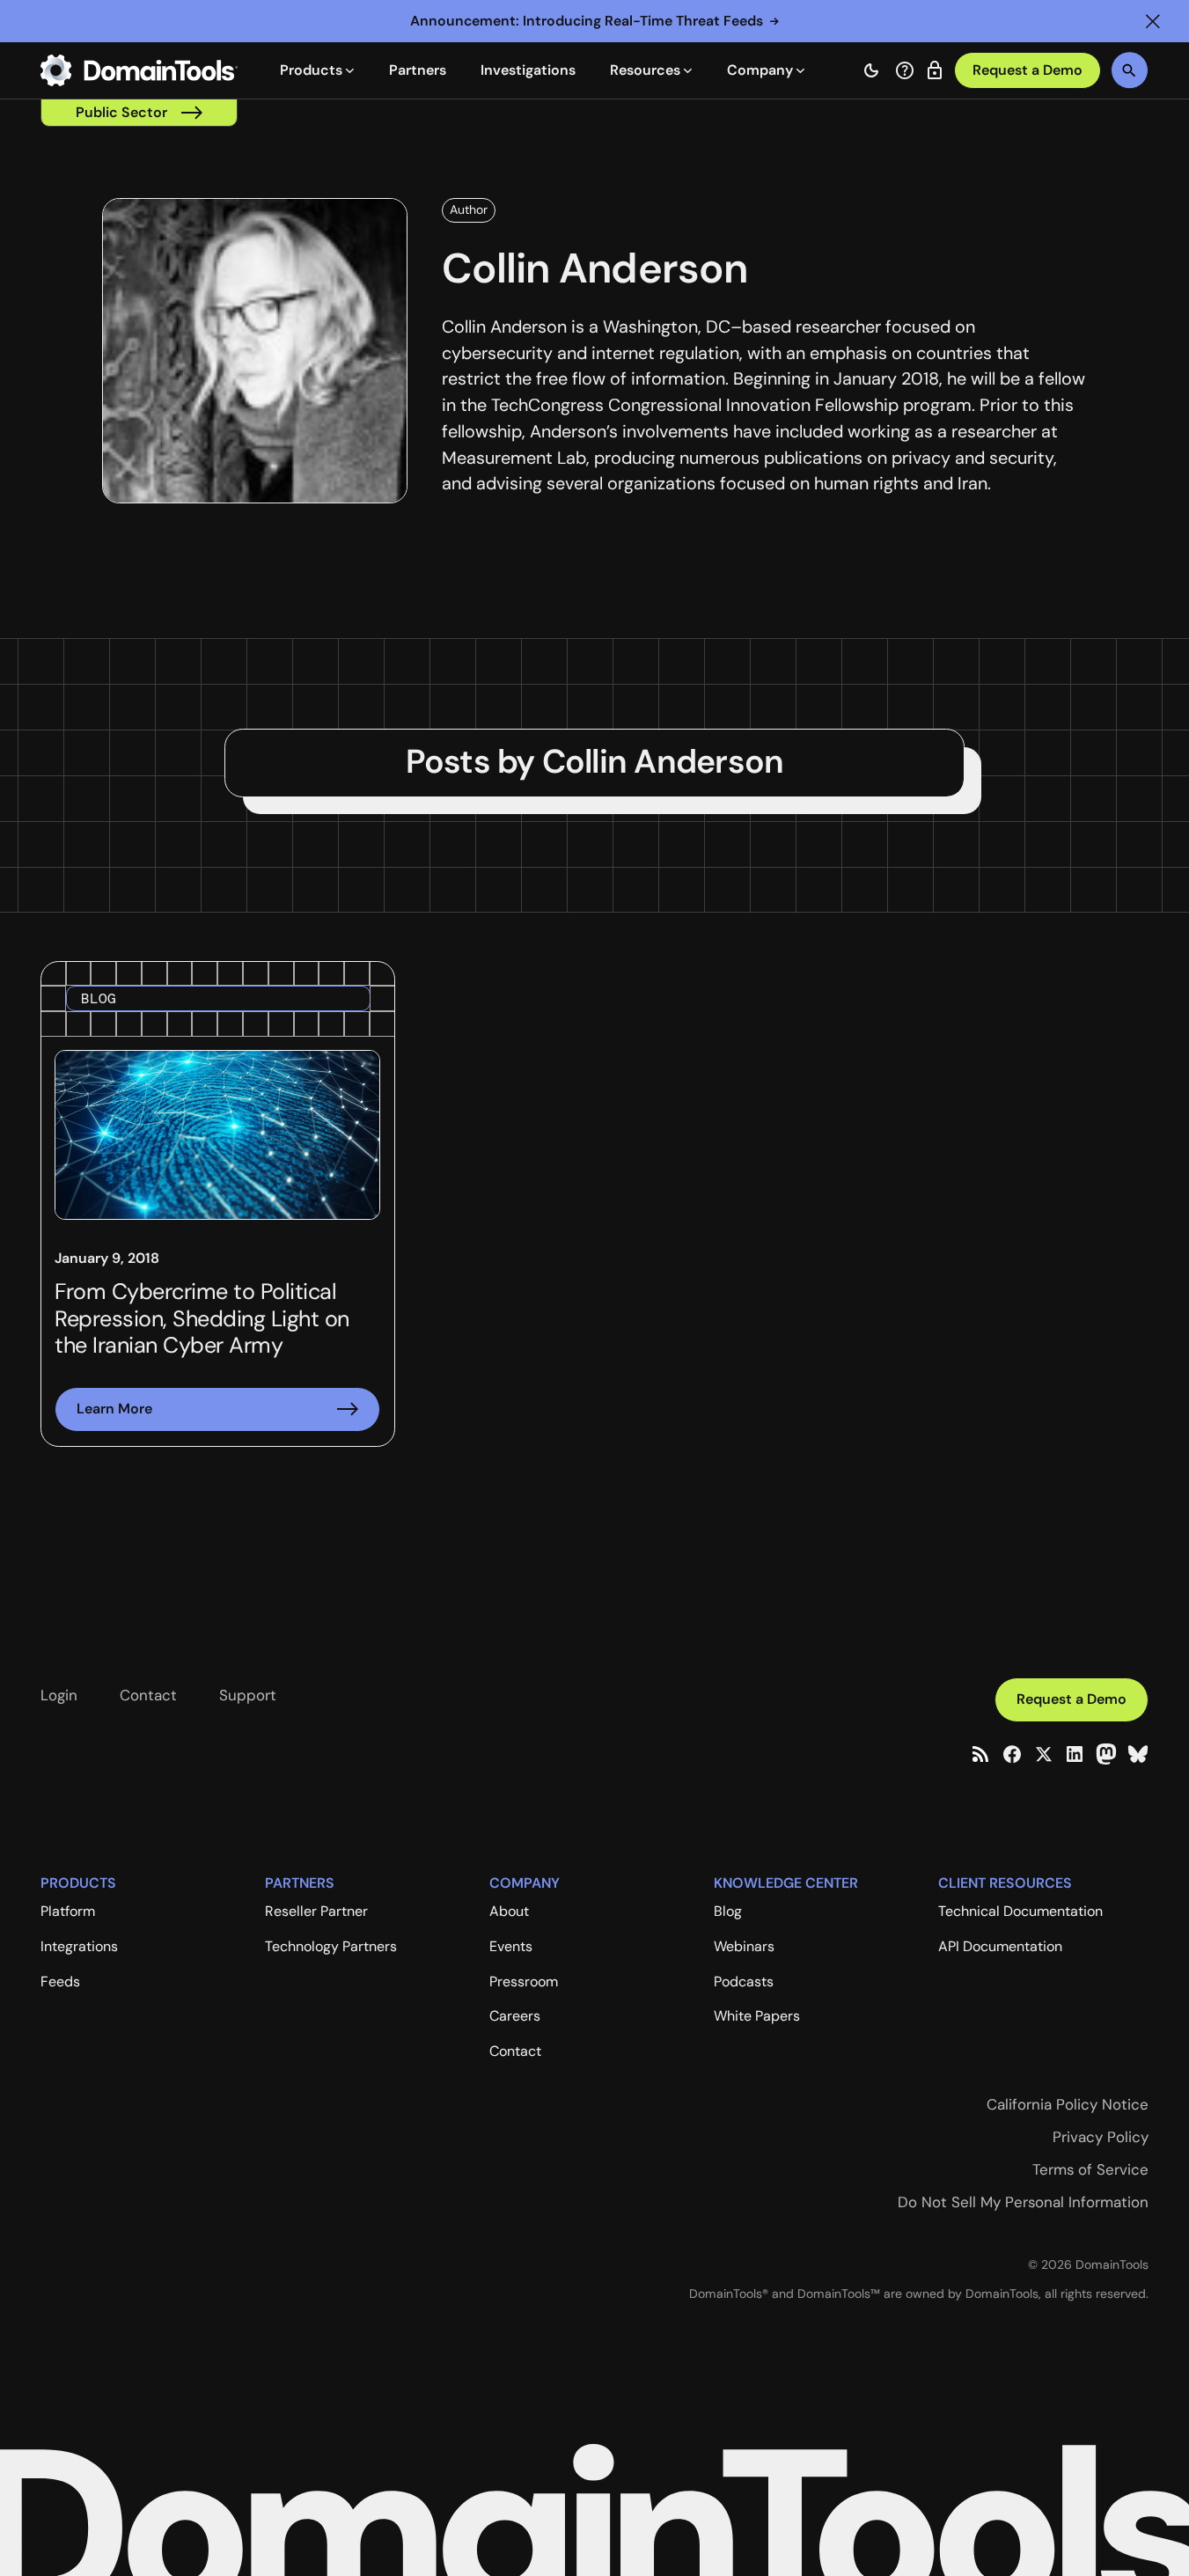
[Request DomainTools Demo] (1028, 71)
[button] (1153, 21)
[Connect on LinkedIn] (1075, 1754)
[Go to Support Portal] (905, 70)
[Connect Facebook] (1012, 1754)
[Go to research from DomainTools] (935, 70)
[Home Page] (139, 70)
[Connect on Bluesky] (1138, 1754)
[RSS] (980, 1754)
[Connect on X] (1044, 1754)
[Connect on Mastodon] (1106, 1754)
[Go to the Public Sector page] (139, 113)
